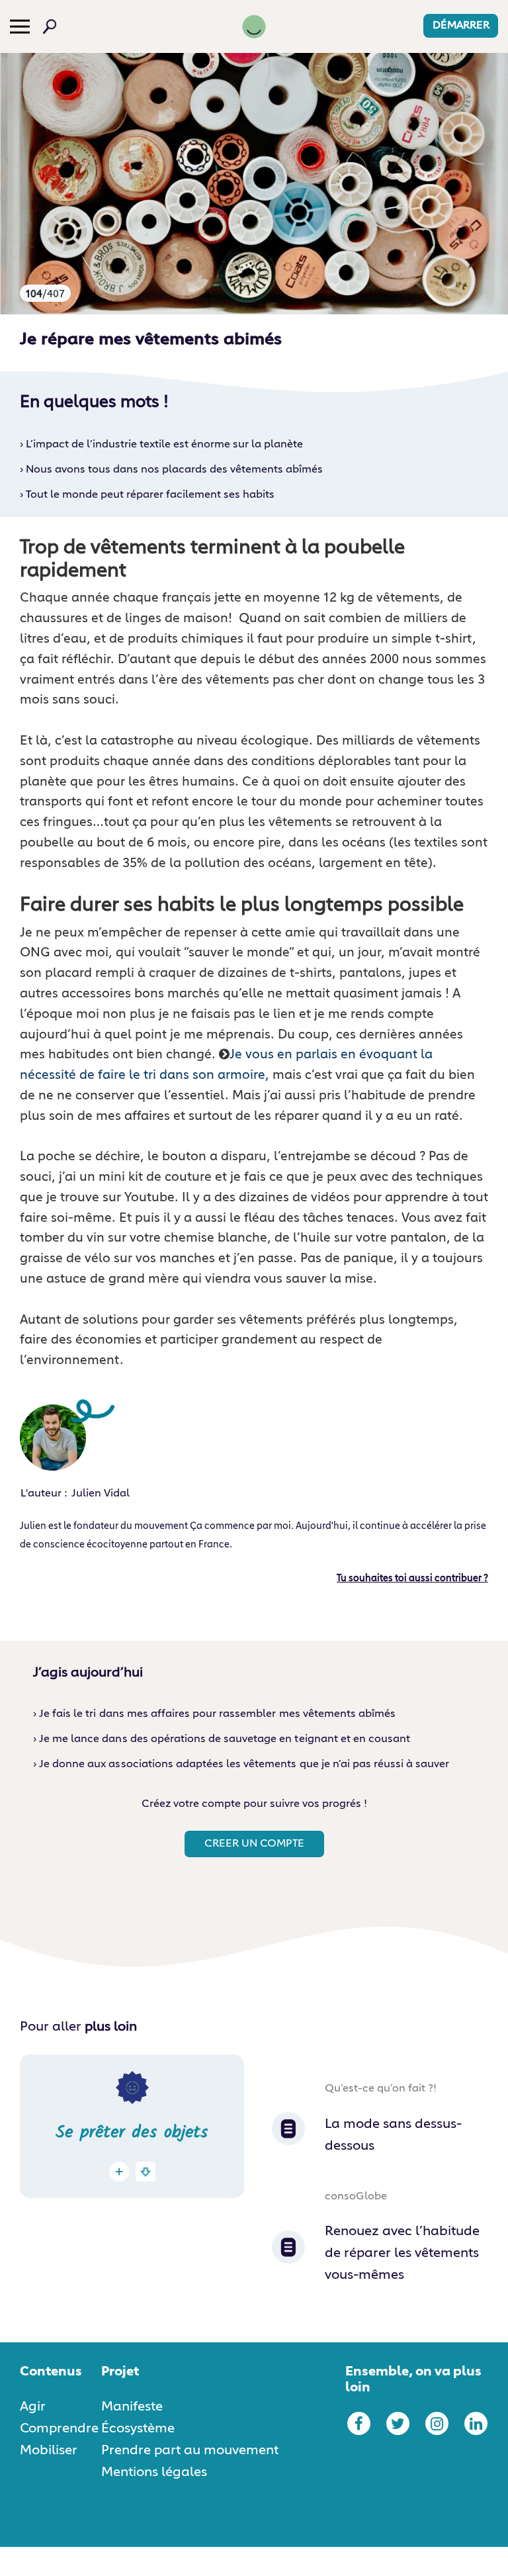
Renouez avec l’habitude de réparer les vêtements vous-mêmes (402, 2253)
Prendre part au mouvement (190, 2450)
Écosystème (138, 2428)
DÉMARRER (461, 26)
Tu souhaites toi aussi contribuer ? (412, 1579)
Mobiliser (49, 2450)
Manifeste (132, 2407)
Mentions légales (154, 2472)
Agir (33, 2407)
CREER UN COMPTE (254, 1844)
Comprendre (59, 2428)
